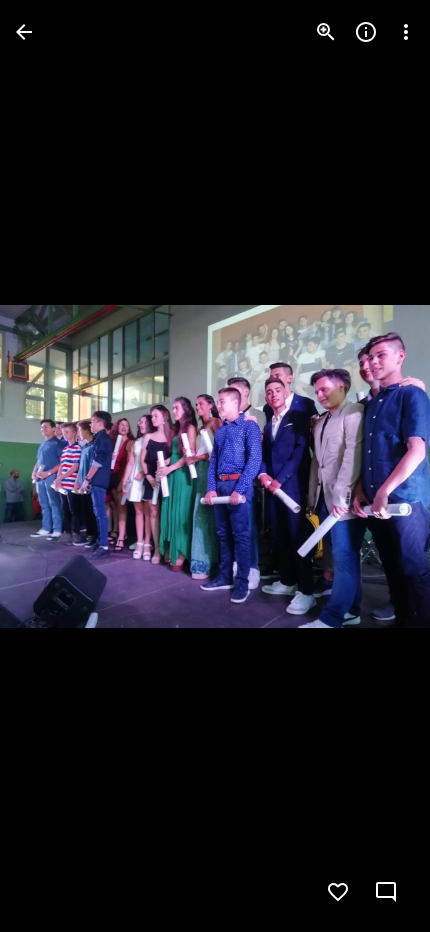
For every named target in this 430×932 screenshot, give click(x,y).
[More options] (406, 32)
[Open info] (366, 32)
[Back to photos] (24, 32)
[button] (56, 466)
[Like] (338, 892)
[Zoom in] (326, 32)
